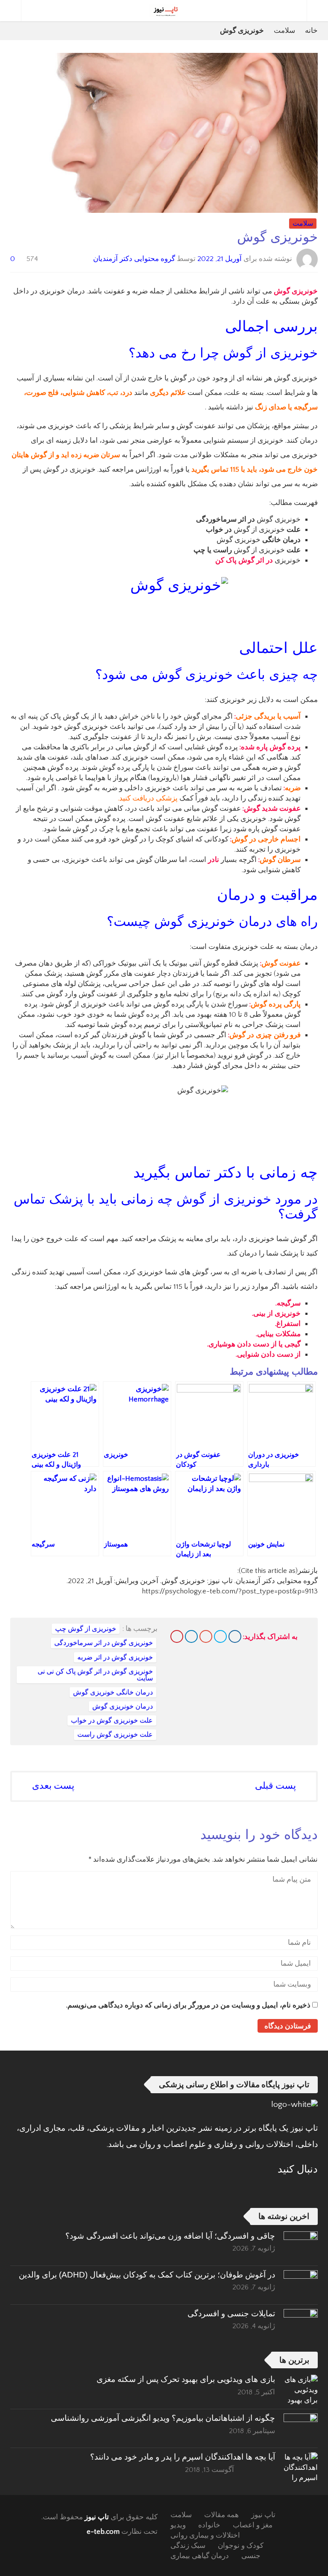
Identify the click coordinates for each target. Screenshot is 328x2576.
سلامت (284, 31)
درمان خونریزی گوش (123, 1706)
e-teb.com (103, 2532)
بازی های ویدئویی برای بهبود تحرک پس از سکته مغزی (186, 2379)
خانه (311, 31)
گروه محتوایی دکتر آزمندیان (134, 258)
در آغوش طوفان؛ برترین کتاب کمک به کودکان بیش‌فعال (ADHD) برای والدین (147, 2275)
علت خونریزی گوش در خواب (112, 1720)
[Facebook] (235, 1636)
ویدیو (178, 2525)
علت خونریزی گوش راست (115, 1735)
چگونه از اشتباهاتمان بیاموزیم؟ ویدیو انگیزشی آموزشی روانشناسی (163, 2418)
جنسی (251, 2556)
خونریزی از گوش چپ (86, 1629)
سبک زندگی (188, 2546)
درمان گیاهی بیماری (200, 2556)
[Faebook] (312, 2190)
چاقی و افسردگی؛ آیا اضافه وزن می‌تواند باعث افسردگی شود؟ (170, 2236)
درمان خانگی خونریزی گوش (113, 1692)
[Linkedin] (191, 1636)
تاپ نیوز (97, 2517)
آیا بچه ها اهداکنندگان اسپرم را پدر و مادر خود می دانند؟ (183, 2457)
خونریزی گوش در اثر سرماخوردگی (104, 1643)
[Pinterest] (177, 1636)
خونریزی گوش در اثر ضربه (115, 1657)
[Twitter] (220, 1636)
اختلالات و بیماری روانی (205, 2535)
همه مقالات (221, 2515)
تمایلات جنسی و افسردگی (231, 2313)
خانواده (209, 2525)
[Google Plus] (206, 1636)
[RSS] (289, 2190)
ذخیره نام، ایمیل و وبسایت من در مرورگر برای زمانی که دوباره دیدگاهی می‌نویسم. (188, 2005)
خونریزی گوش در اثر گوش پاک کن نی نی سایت (95, 1675)
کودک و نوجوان (241, 2546)
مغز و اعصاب (253, 2525)
